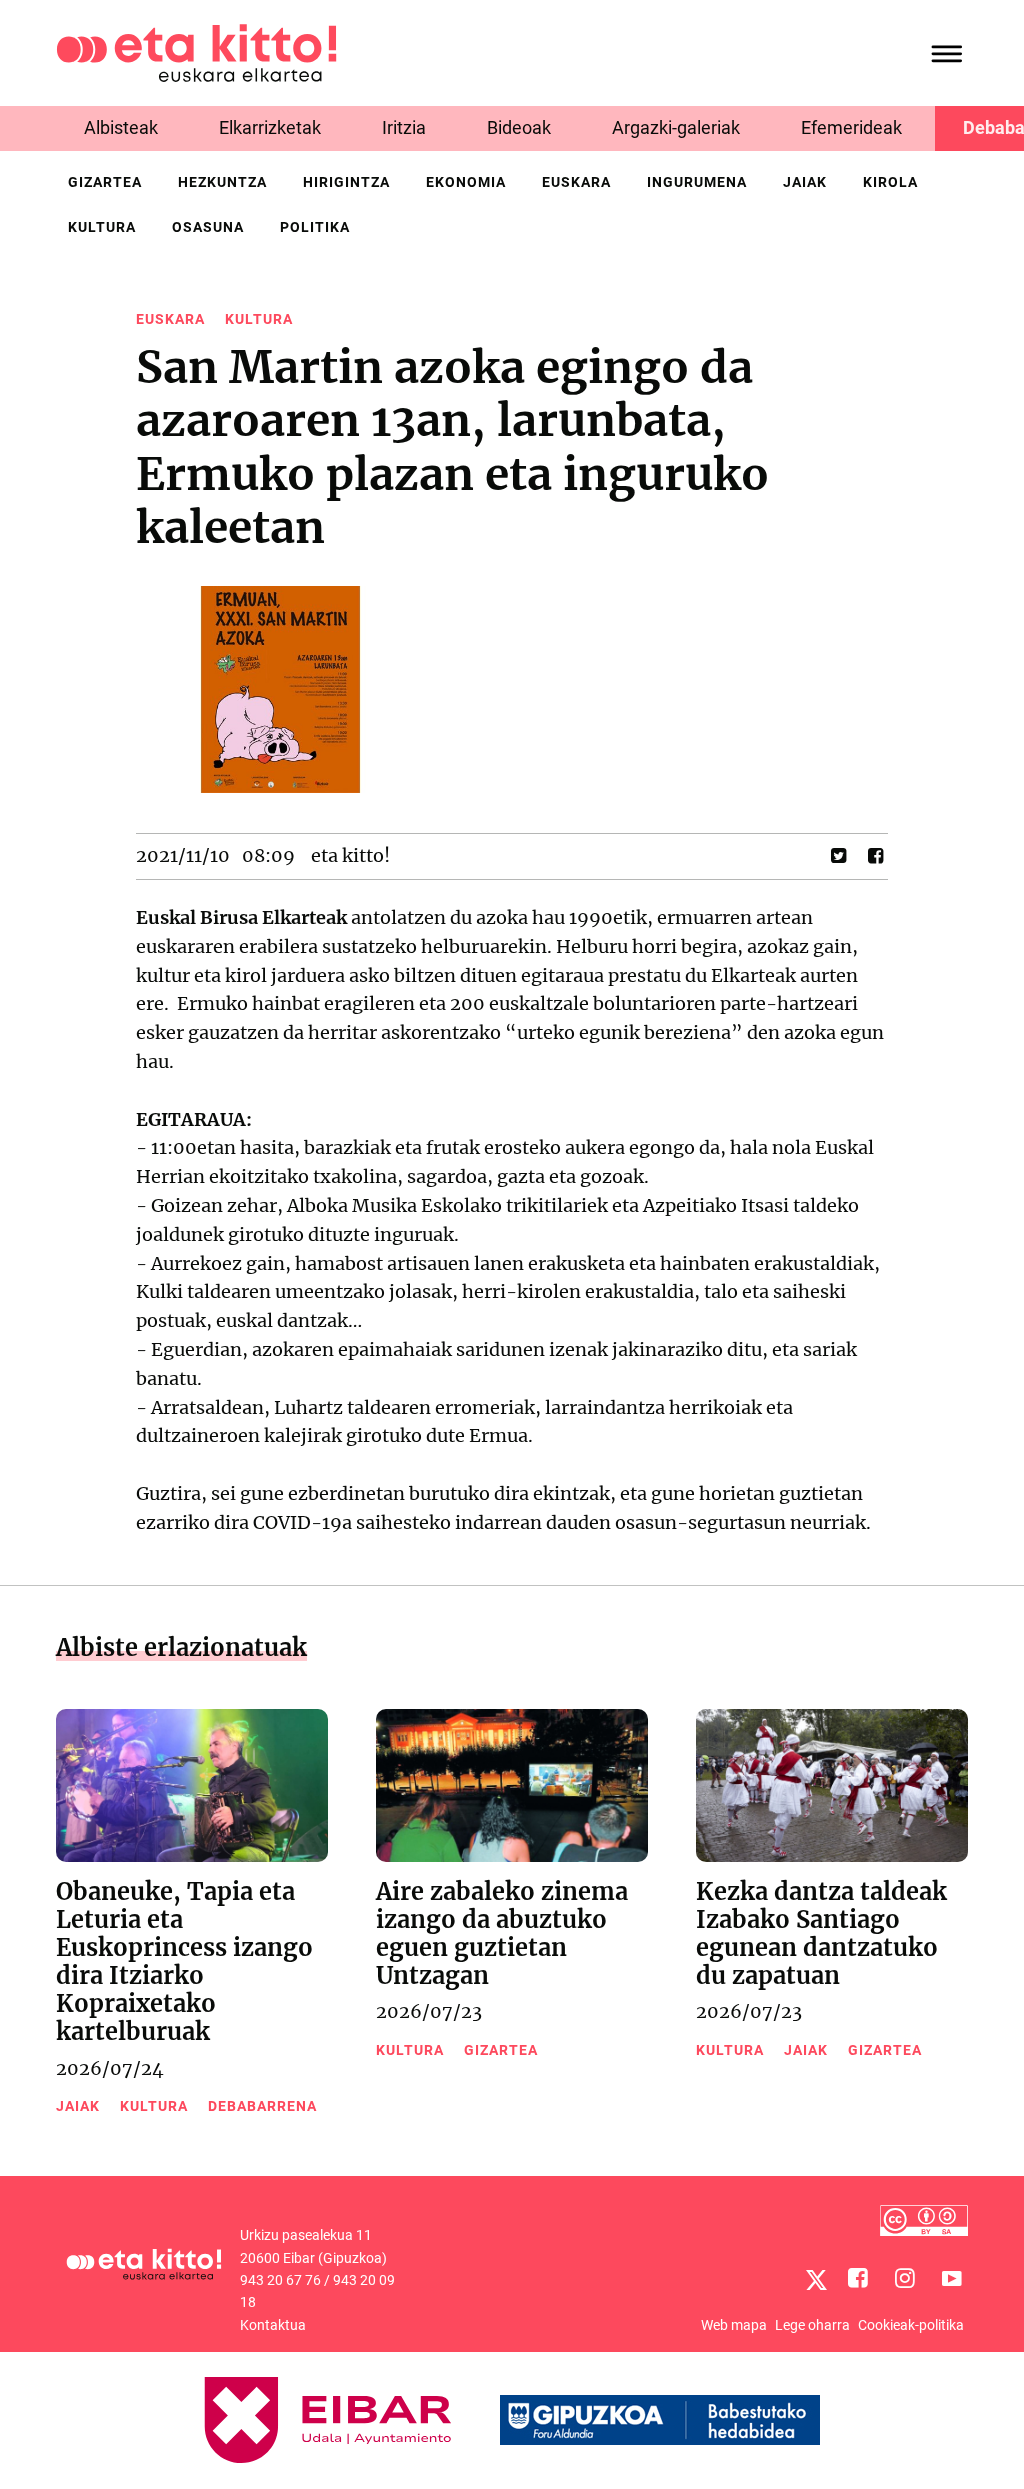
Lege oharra (812, 2325)
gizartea (105, 182)
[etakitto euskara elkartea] (196, 51)
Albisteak (121, 127)
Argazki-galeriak (676, 127)
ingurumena (697, 182)
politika (315, 227)
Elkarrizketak (270, 127)
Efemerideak (851, 127)
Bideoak (519, 127)
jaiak (805, 182)
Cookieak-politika (911, 2325)
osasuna (208, 227)
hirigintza (346, 182)
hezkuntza (222, 182)
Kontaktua (273, 2325)
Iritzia (404, 127)
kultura (102, 227)
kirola (890, 182)
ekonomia (466, 182)
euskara (576, 182)
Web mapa (734, 2325)
